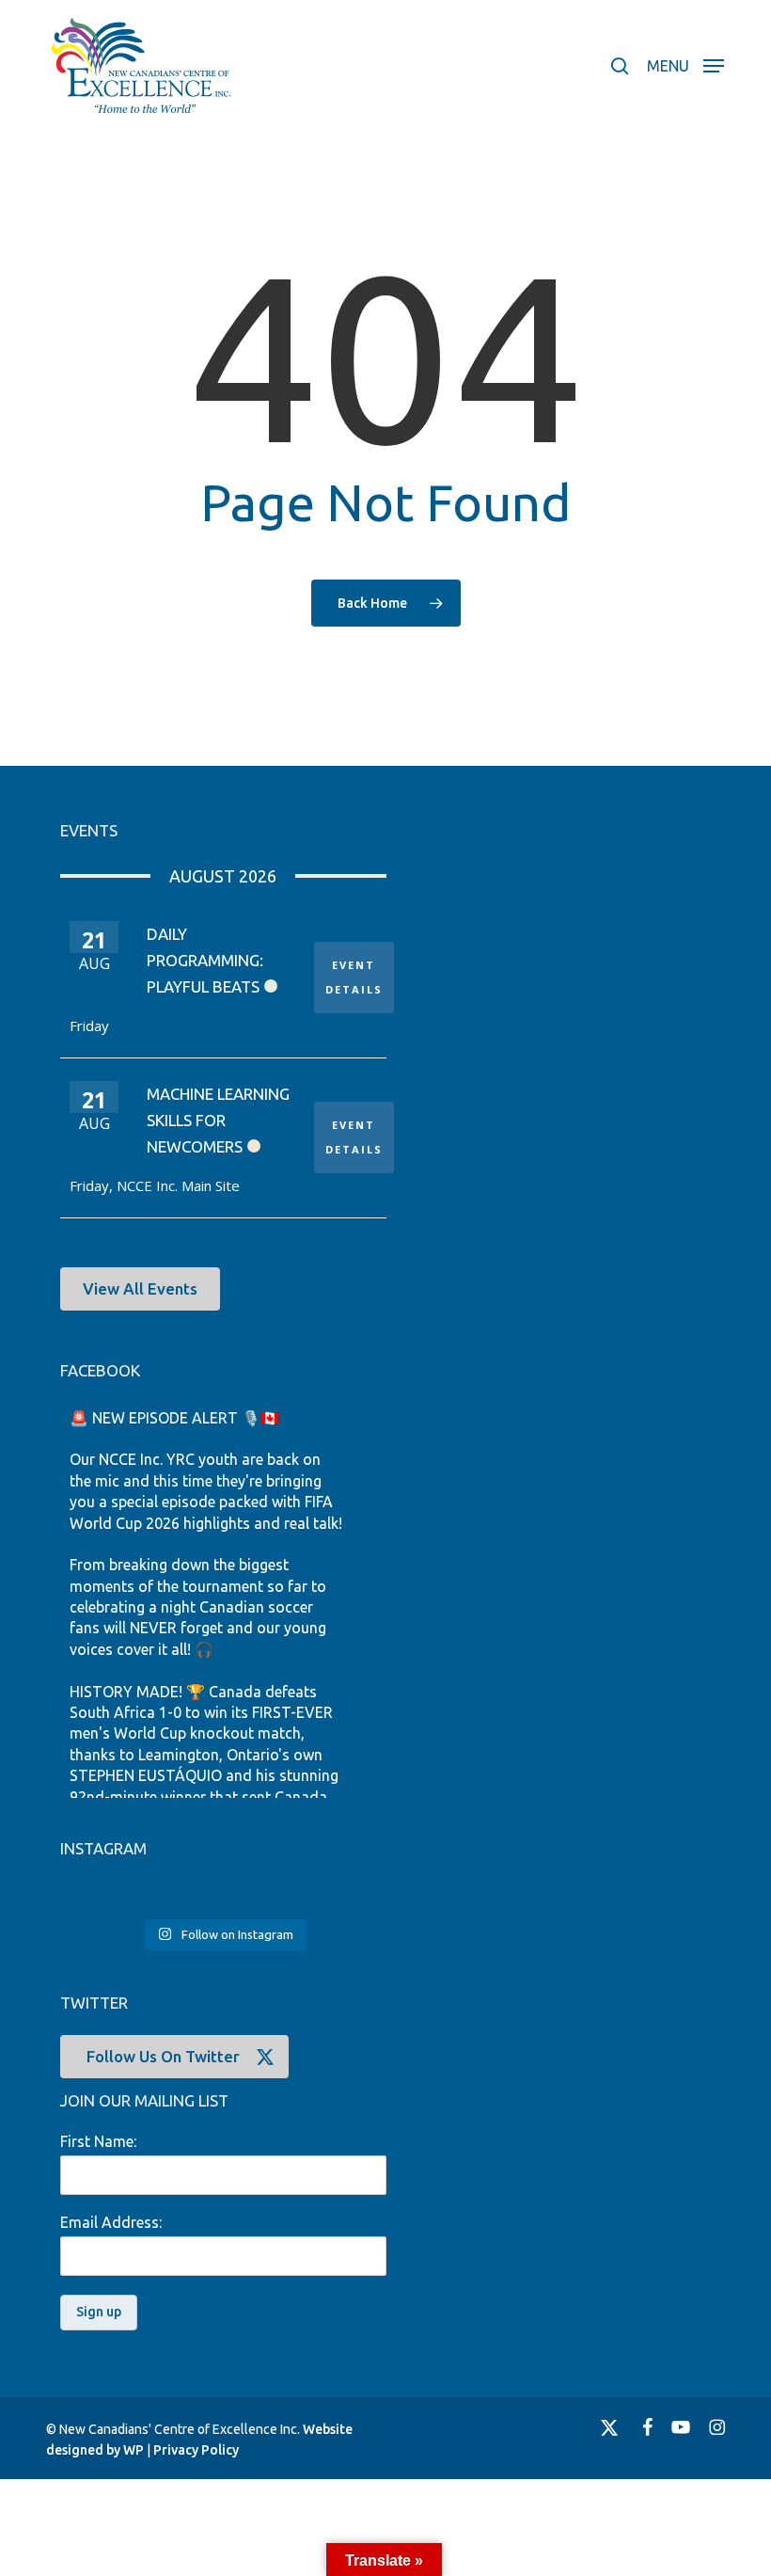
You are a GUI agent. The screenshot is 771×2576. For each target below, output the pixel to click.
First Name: (98, 2141)
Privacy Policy (196, 2450)
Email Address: (111, 2222)
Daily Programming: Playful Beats (205, 960)
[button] (685, 64)
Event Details (354, 977)
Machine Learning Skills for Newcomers (218, 1120)
